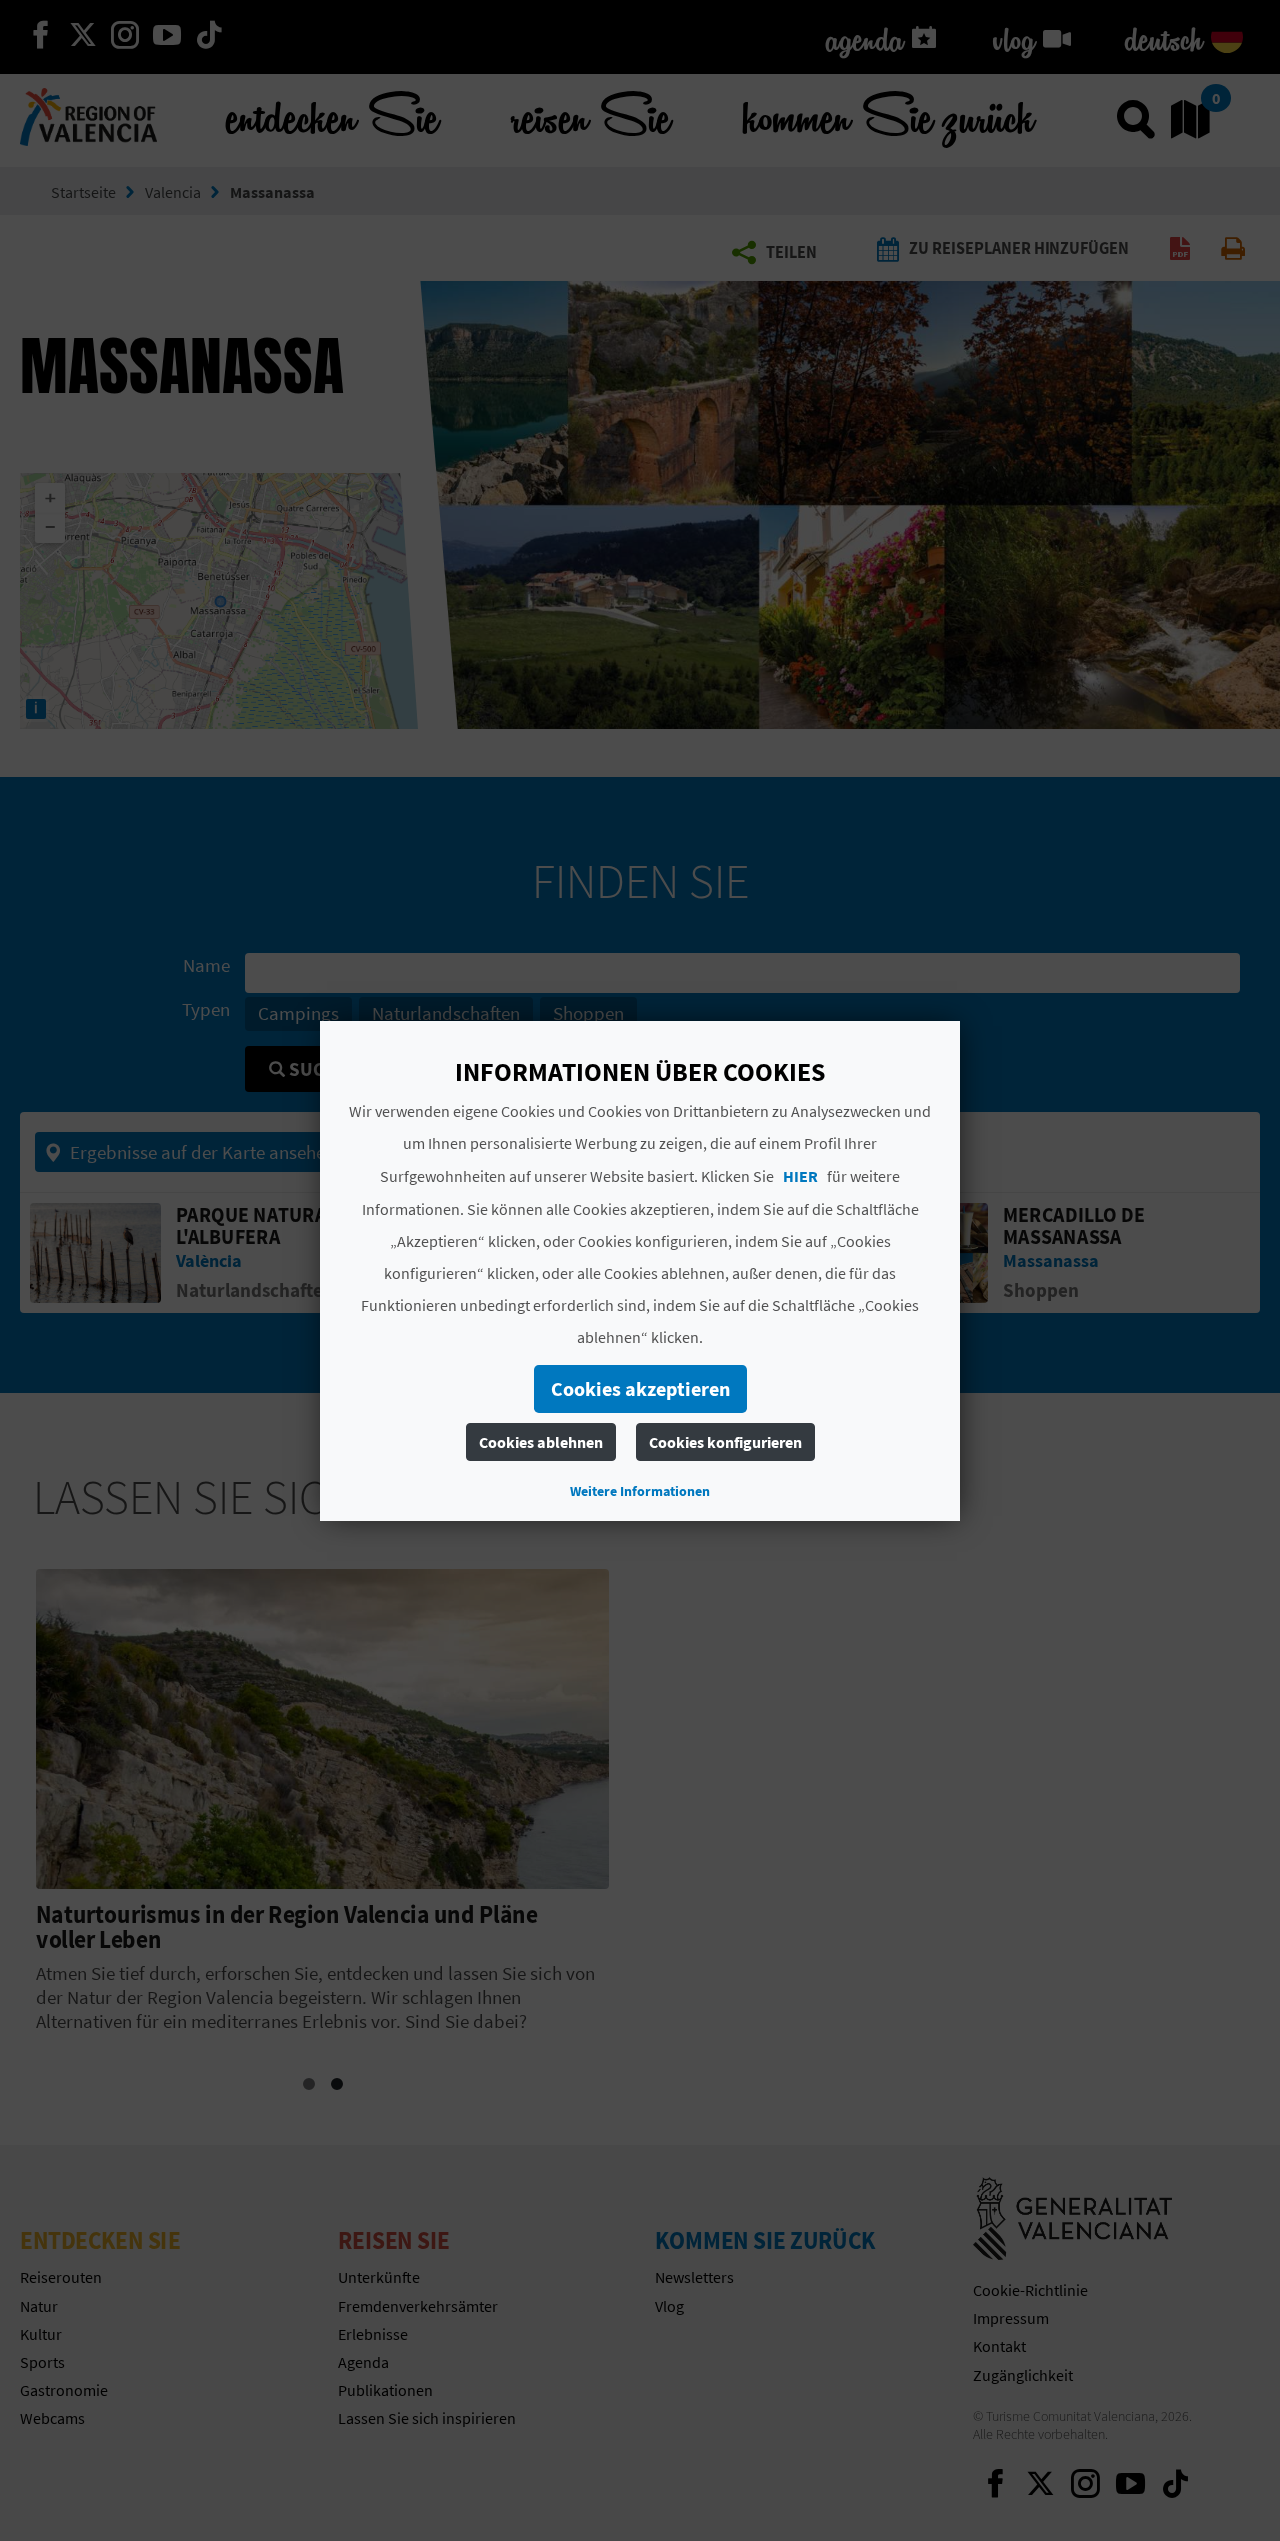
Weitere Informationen (640, 1491)
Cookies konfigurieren (725, 1442)
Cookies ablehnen (541, 1442)
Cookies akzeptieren (640, 1388)
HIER (800, 1176)
